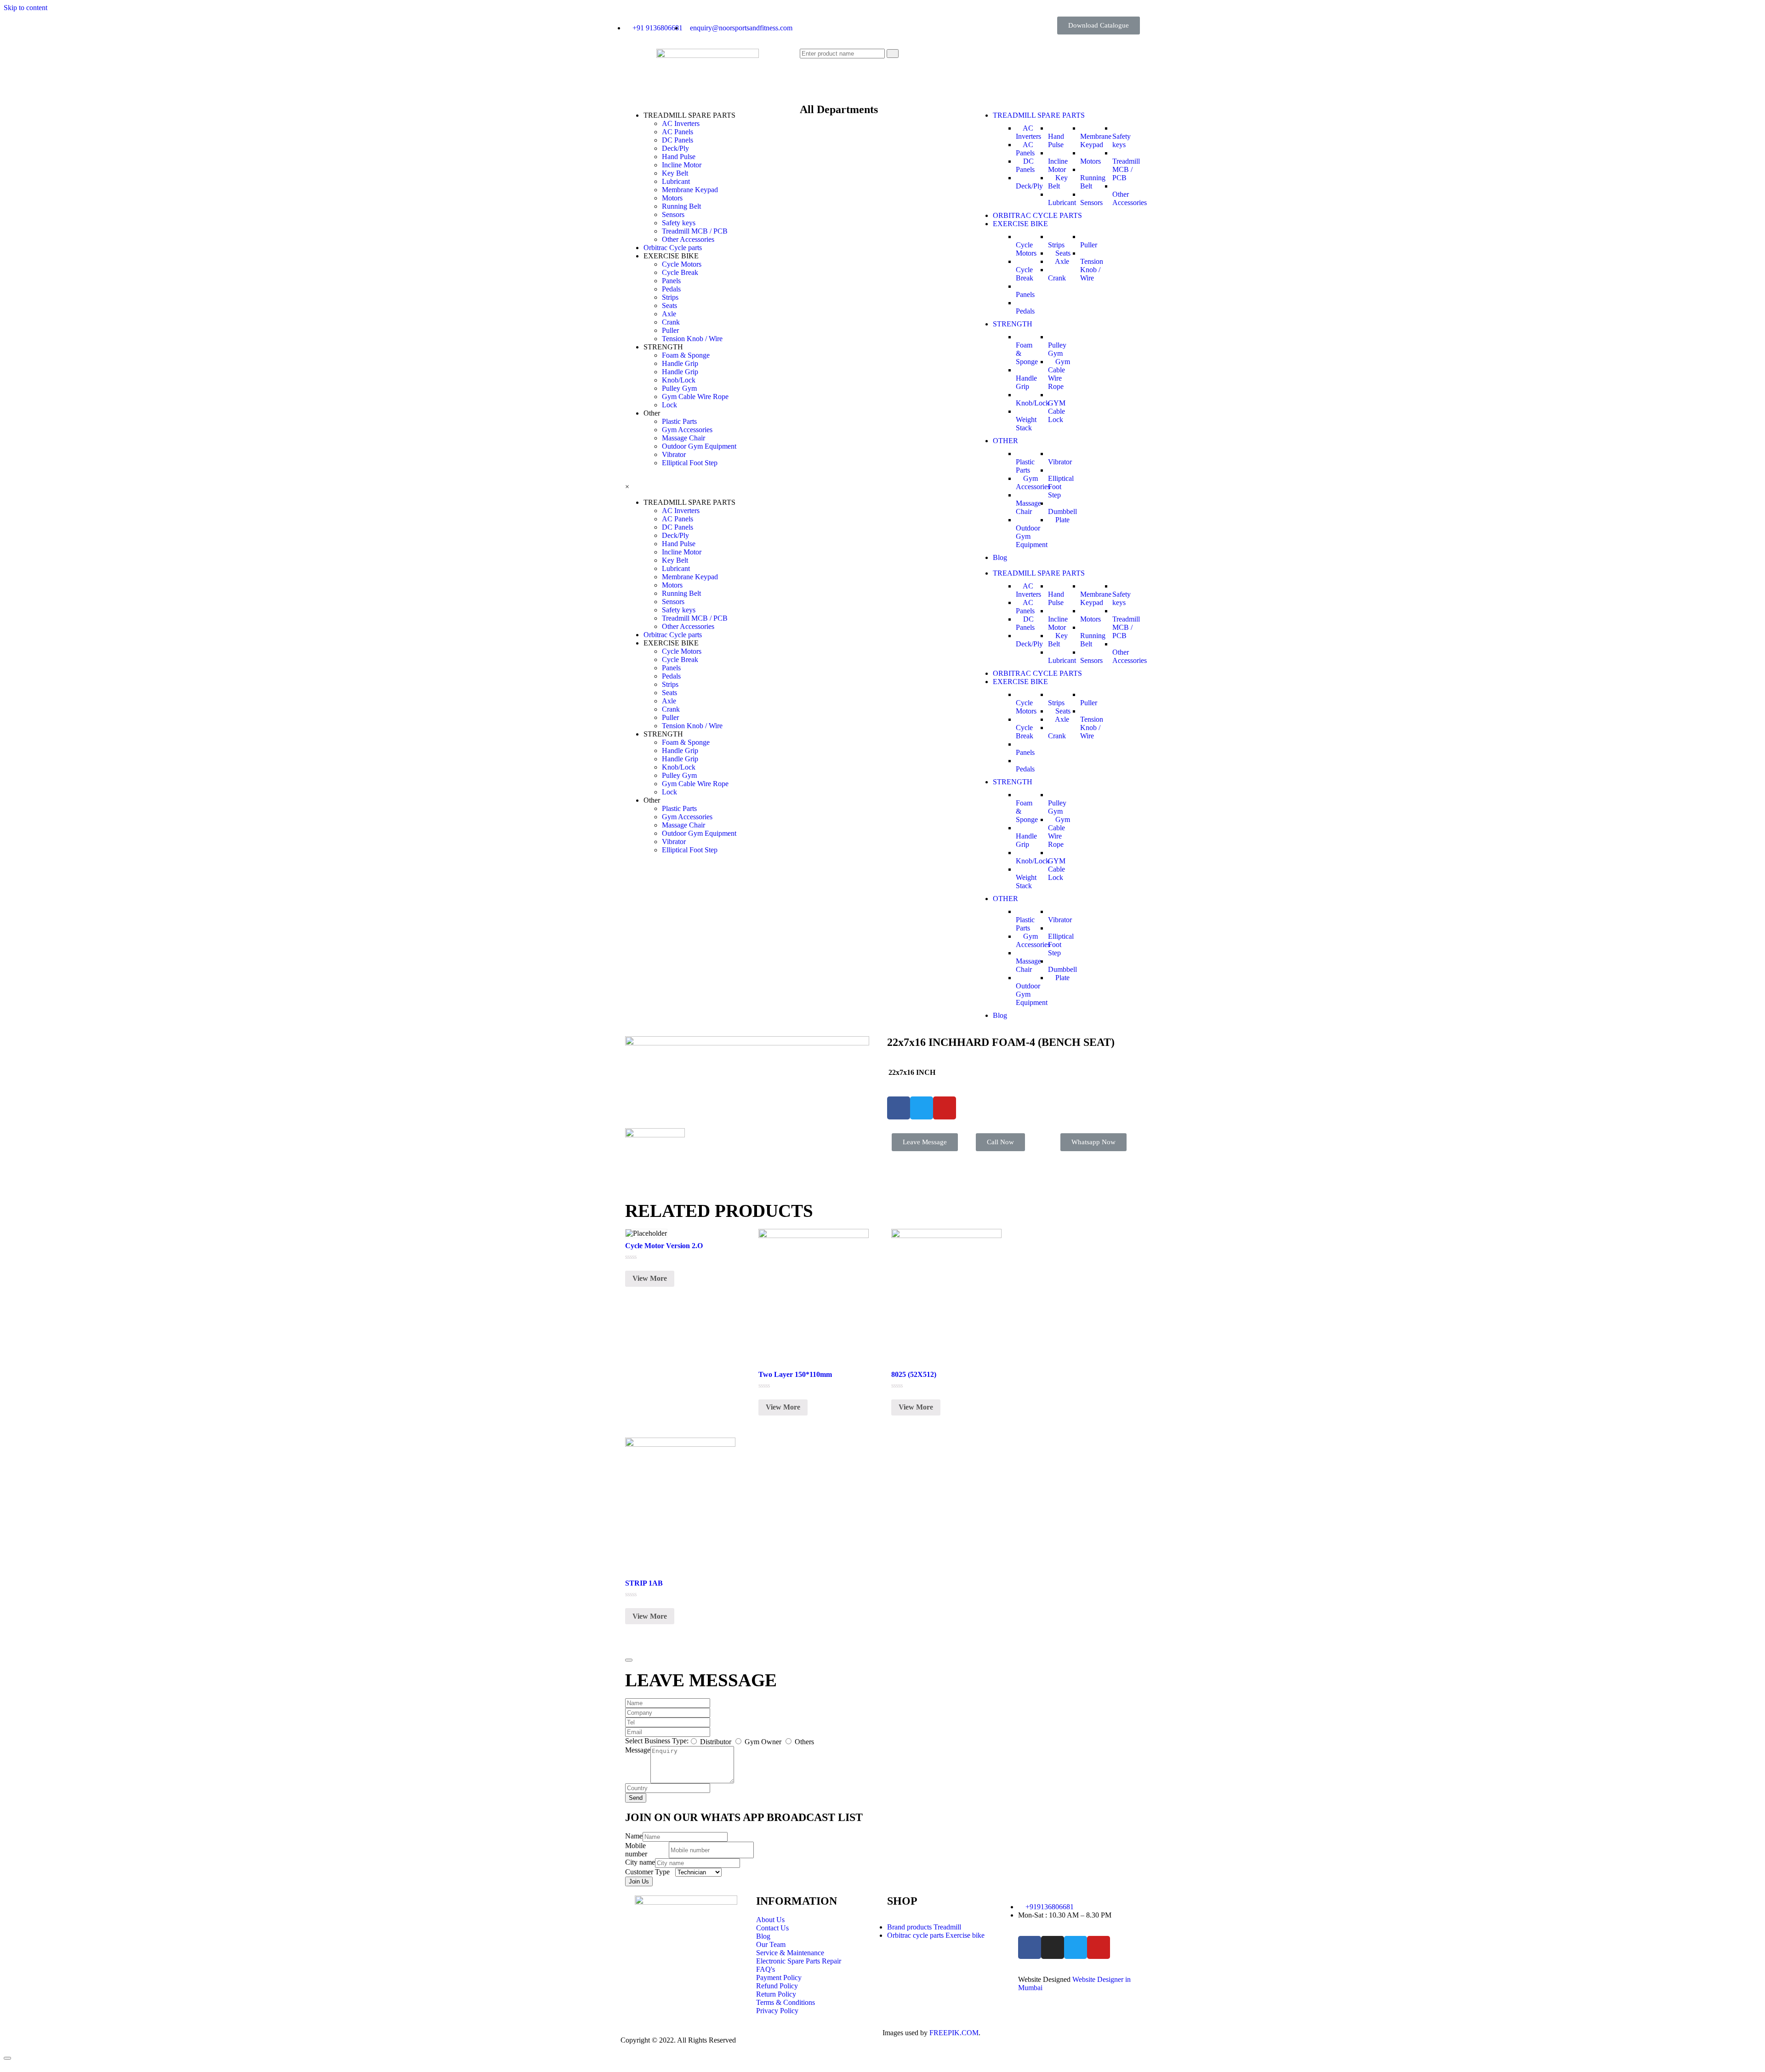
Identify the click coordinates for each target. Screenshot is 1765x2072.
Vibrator (674, 454)
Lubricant (676, 181)
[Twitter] (1076, 1947)
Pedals (671, 289)
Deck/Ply (675, 148)
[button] (1099, 26)
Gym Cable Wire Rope (695, 397)
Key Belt (675, 173)
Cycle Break (680, 272)
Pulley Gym (679, 388)
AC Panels (678, 132)
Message (638, 1750)
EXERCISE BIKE (1020, 224)
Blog (1000, 557)
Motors (672, 198)
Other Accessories (688, 239)
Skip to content (26, 8)
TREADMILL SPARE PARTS (1039, 115)
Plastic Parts (679, 421)
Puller (670, 330)
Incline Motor (682, 165)
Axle (669, 314)
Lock (669, 405)
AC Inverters (681, 123)
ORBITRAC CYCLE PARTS (1037, 215)
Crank (671, 322)
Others (804, 1742)
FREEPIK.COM (954, 2033)
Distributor (717, 1742)
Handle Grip (680, 363)
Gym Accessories (687, 430)
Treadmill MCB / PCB (695, 231)
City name (640, 1862)
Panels (671, 281)
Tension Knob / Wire (692, 339)
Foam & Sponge (686, 355)
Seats (669, 305)
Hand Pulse (679, 157)
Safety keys (679, 223)
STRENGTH (1013, 324)
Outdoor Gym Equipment (699, 446)
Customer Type (647, 1872)
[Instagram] (1053, 1947)
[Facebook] (1030, 1947)
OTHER (1005, 441)
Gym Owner (764, 1742)
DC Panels (678, 140)
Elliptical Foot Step (690, 463)
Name (634, 1836)
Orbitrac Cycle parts (673, 248)
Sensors (673, 214)
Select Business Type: (657, 1741)
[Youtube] (1099, 1947)
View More (650, 1278)
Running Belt (681, 206)
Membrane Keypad (690, 190)
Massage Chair (683, 438)
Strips (670, 297)
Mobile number (636, 1850)
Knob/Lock (679, 380)
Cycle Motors (682, 264)
